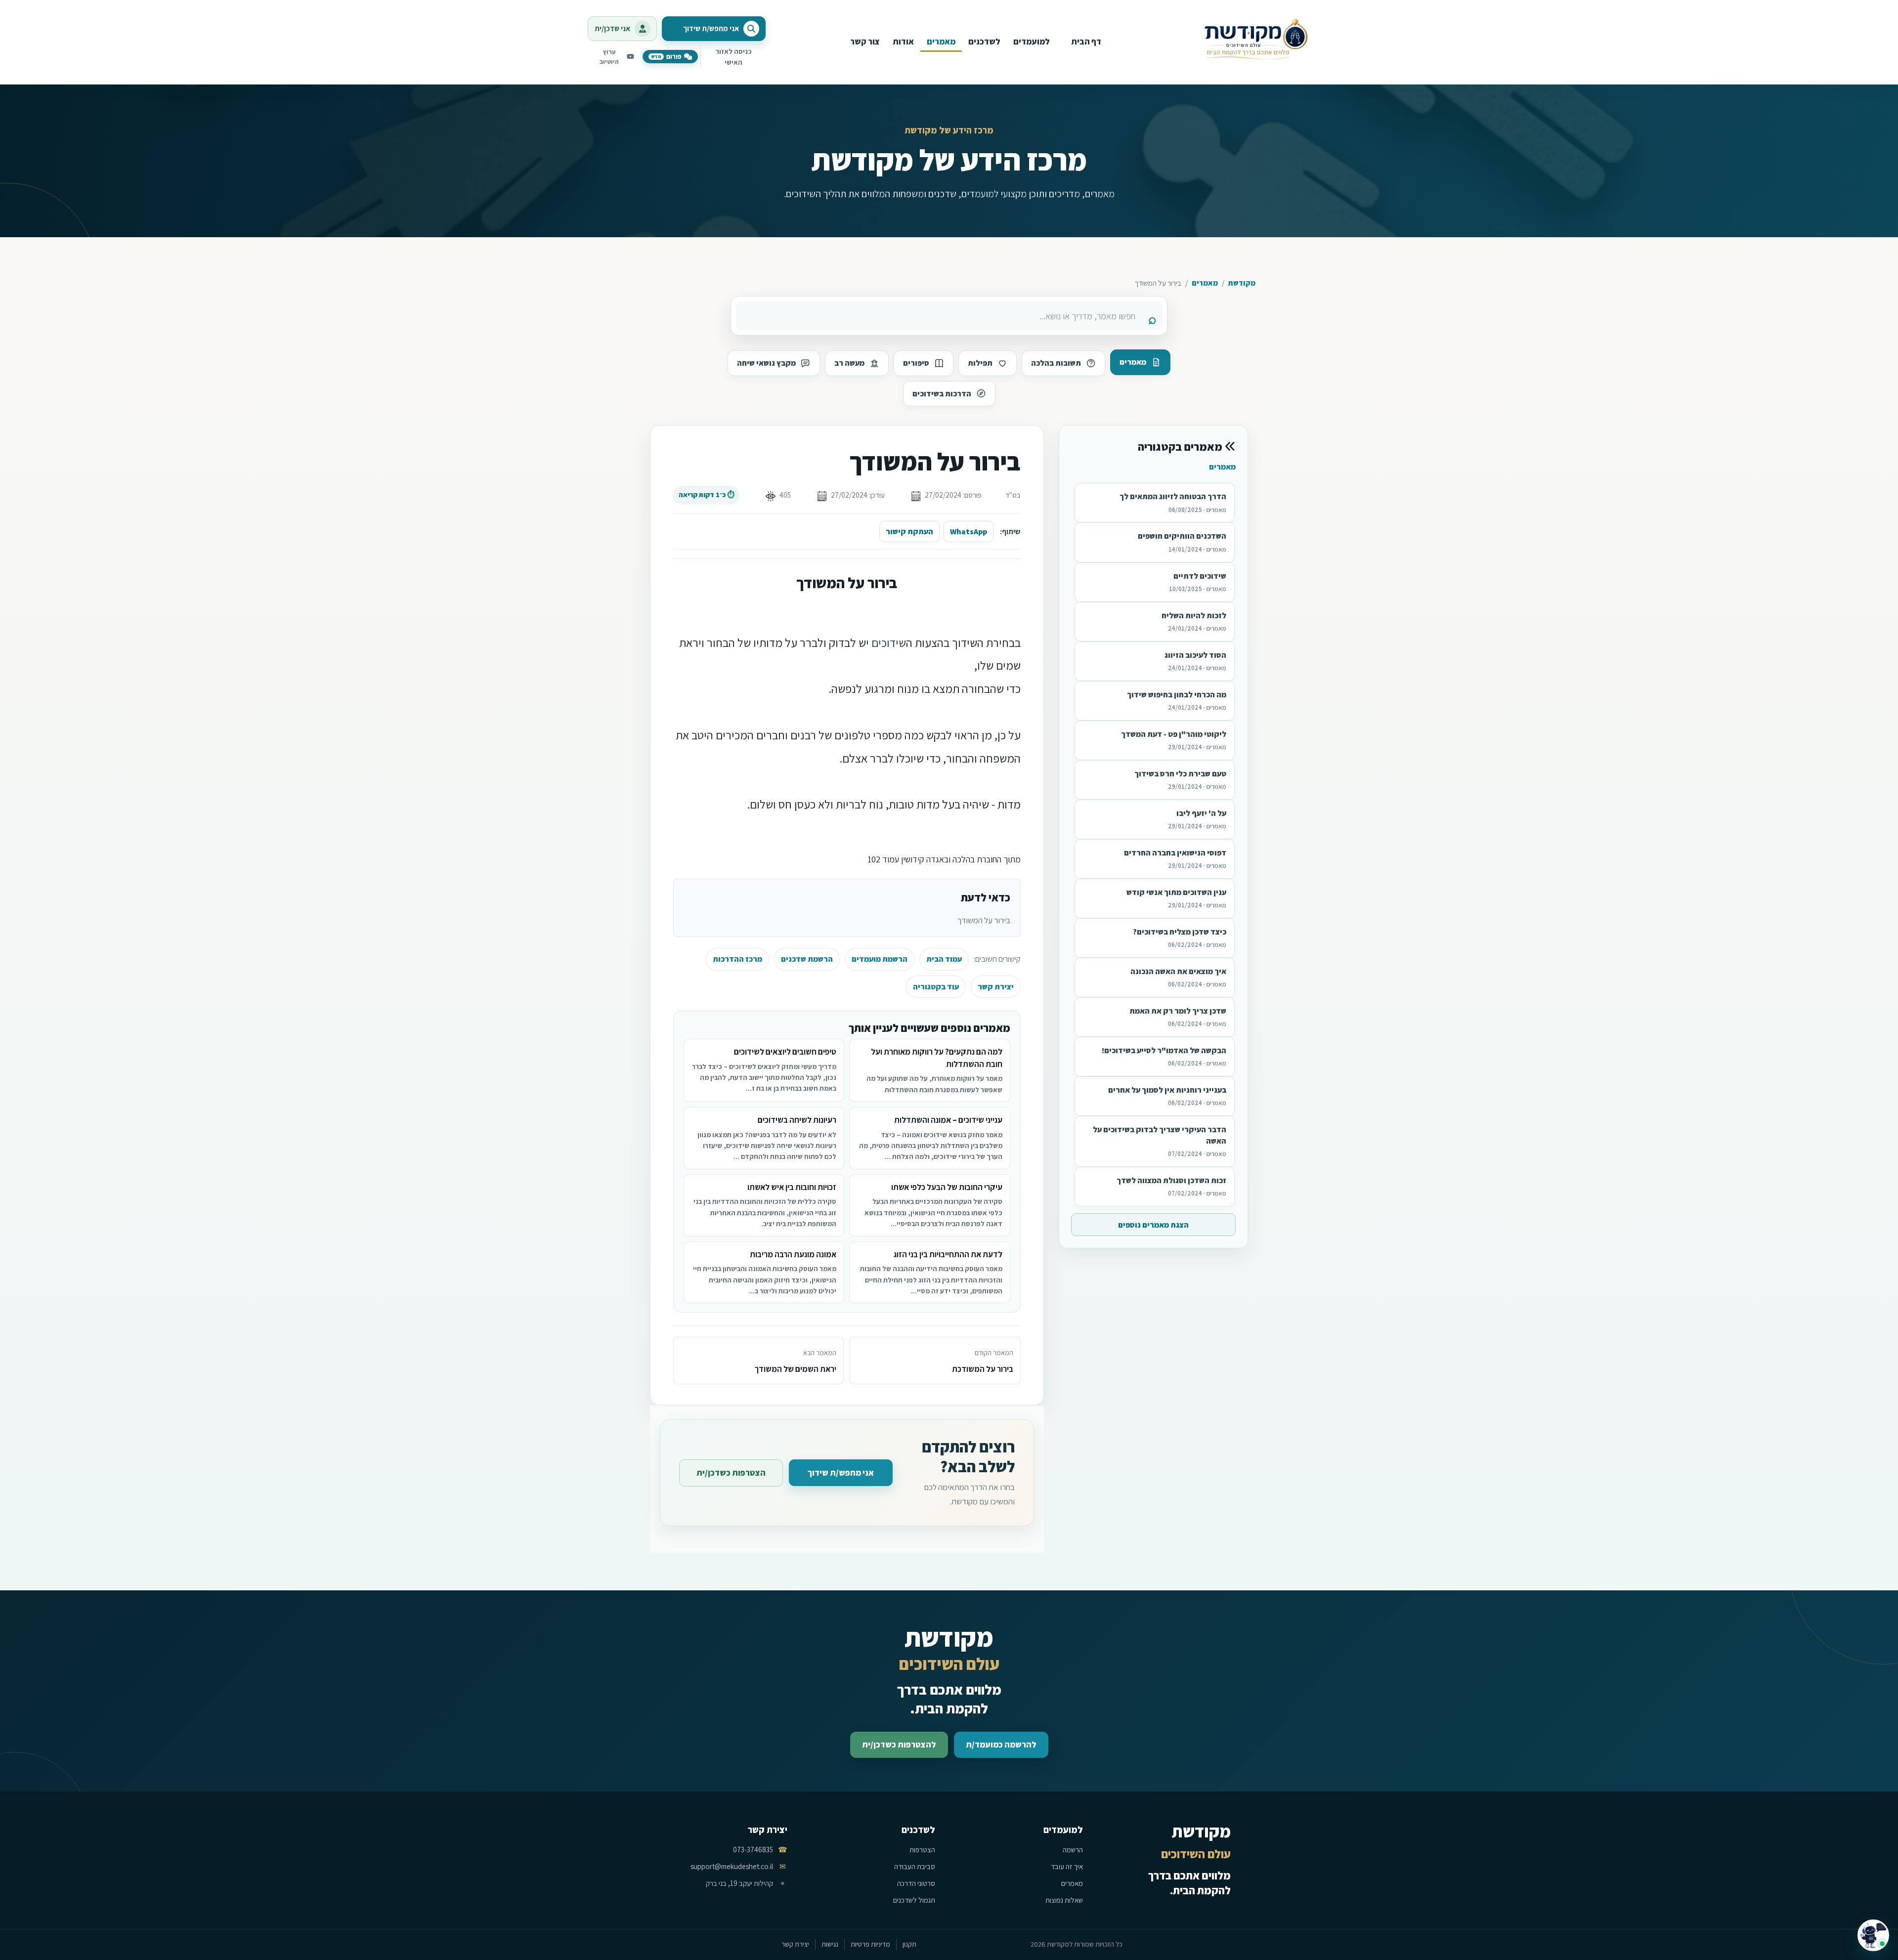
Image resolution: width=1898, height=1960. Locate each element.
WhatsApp (969, 532)
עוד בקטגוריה (936, 987)
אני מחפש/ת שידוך (841, 1473)
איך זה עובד (1067, 1866)
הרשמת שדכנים (807, 959)
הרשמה (1073, 1850)
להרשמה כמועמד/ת (1001, 1745)
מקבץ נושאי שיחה (766, 363)
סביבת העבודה (915, 1866)
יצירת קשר (996, 987)
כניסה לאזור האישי (733, 57)
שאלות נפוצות (1064, 1900)
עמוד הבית (944, 959)
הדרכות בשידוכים (942, 394)
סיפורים (916, 363)
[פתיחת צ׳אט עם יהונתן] (1873, 1935)
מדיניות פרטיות (870, 1944)
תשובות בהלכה (1056, 363)
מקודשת (1242, 283)
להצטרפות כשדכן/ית (899, 1745)
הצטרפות (922, 1850)
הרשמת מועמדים (880, 959)
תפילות (980, 363)
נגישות (830, 1944)
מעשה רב (849, 363)
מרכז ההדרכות (737, 959)
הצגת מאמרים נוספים (1153, 1225)
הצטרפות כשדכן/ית (731, 1473)
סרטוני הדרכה (916, 1883)
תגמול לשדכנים (914, 1900)
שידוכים (889, 642)
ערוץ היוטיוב (609, 57)
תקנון (909, 1944)
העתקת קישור (909, 532)
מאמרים (1205, 283)
